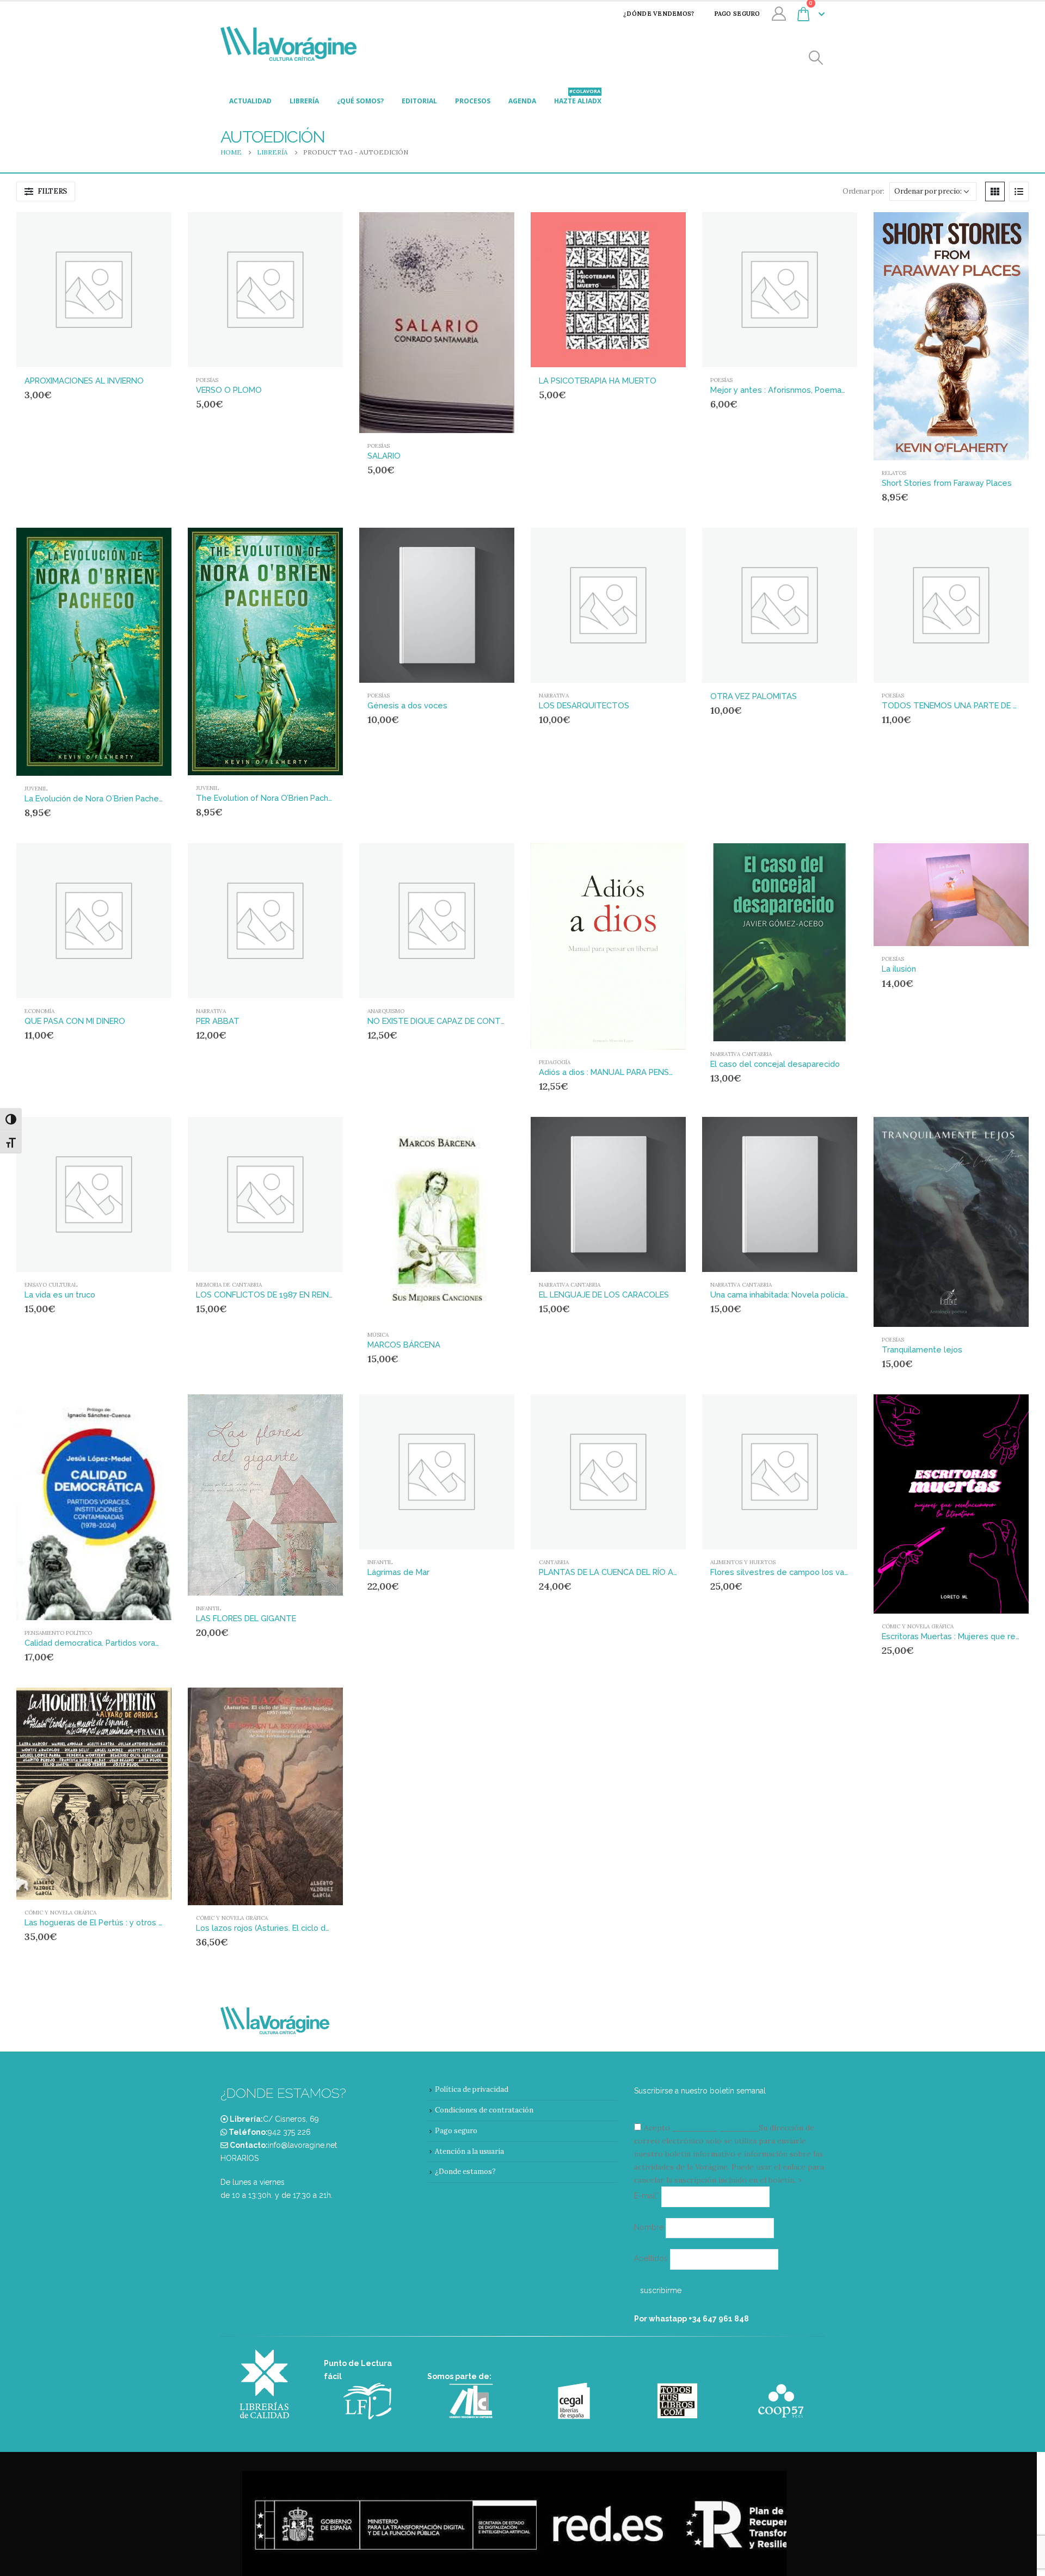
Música (378, 1335)
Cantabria (554, 1562)
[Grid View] (995, 191)
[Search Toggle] (816, 58)
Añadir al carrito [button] (143, 230)
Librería (304, 101)
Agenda (522, 101)
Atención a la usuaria (469, 2151)
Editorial (419, 101)
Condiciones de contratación (484, 2110)
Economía (39, 1011)
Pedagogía (555, 1062)
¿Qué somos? (360, 101)
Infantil (208, 1608)
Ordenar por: (863, 191)
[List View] (1019, 191)
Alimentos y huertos (743, 1562)
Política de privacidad (472, 2089)
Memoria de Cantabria (229, 1285)
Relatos (894, 473)
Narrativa (554, 696)
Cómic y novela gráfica (918, 1626)
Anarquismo (386, 1011)
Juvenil (36, 789)
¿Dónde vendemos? (659, 14)
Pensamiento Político (58, 1633)
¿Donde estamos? (465, 2172)
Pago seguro (737, 14)
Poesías (207, 380)
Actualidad (250, 101)
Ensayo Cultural (51, 1285)
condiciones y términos (714, 2128)
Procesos (473, 101)
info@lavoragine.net (302, 2145)
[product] (94, 290)
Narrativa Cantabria (741, 1054)
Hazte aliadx (578, 98)
